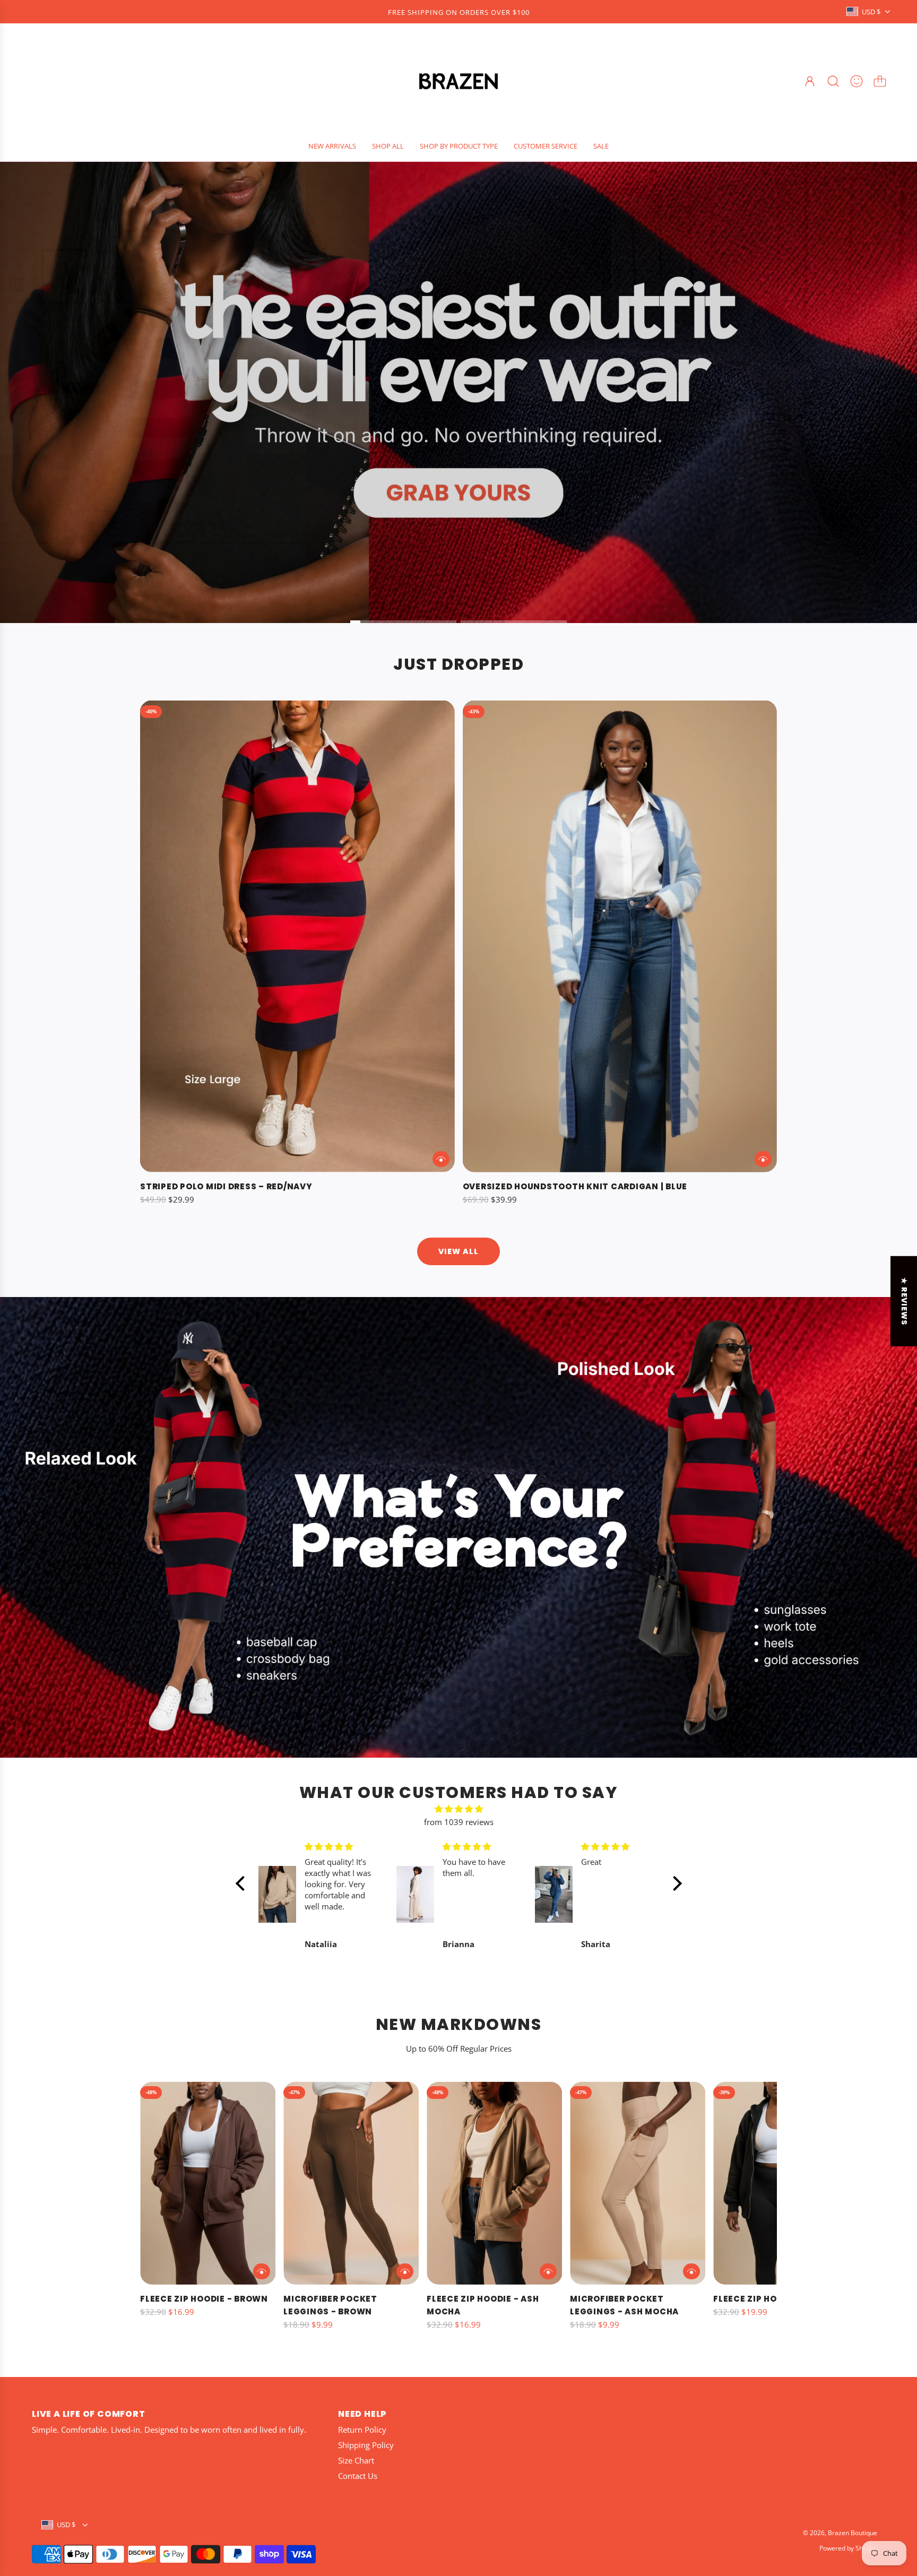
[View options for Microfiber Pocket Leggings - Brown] (405, 2271)
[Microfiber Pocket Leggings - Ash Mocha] (638, 2183)
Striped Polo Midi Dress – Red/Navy (226, 1186)
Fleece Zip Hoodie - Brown (204, 2299)
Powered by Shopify (848, 2548)
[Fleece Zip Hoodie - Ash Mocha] (494, 2183)
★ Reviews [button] (904, 1301)
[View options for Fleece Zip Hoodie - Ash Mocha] (548, 2271)
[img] (459, 1809)
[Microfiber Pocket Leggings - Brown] (351, 2183)
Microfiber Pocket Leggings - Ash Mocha (624, 2305)
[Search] (833, 81)
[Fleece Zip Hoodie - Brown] (208, 2183)
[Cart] (880, 81)
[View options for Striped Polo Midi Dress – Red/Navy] (441, 1159)
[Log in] (810, 81)
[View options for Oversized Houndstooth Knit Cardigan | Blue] (763, 1159)
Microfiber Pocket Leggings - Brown (330, 2305)
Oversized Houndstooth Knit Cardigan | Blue (575, 1186)
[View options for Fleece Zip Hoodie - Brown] (262, 2271)
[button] (166, 2214)
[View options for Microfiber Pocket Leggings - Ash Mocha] (691, 2271)
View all (458, 1251)
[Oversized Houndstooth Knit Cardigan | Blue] (620, 936)
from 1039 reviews (459, 1822)
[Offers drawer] (857, 81)
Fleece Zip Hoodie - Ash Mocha (483, 2305)
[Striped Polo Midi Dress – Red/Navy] (297, 936)
